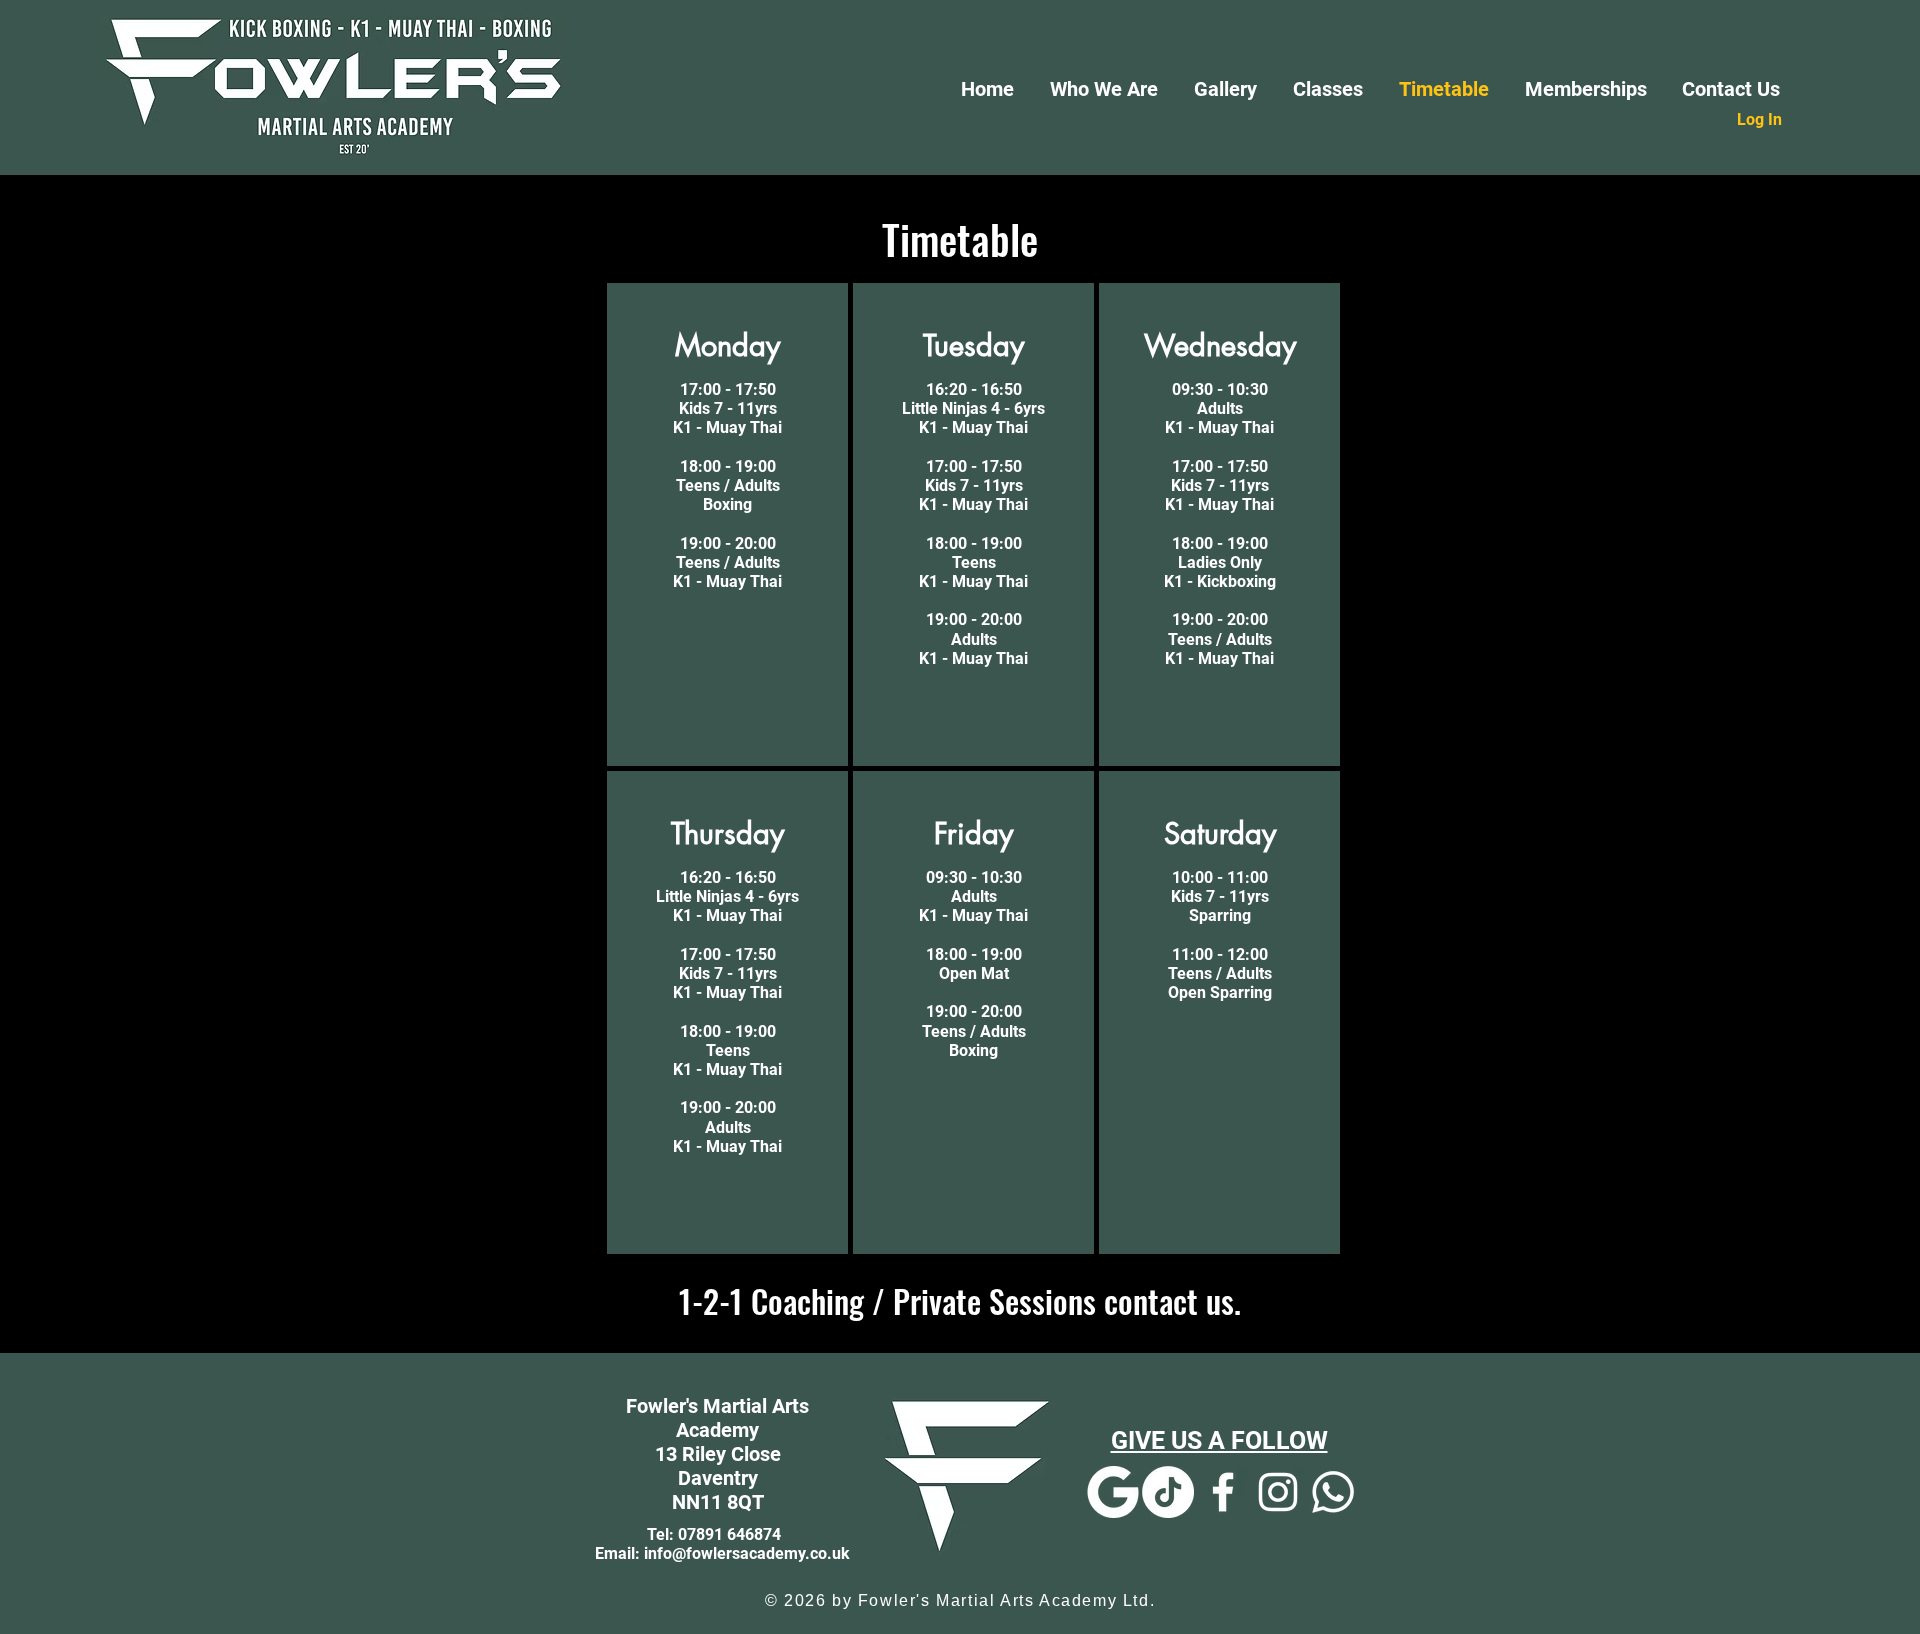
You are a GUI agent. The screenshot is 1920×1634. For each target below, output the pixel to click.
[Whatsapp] (1333, 1492)
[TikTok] (1168, 1492)
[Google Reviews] (1113, 1492)
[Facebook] (1223, 1492)
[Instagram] (1278, 1492)
